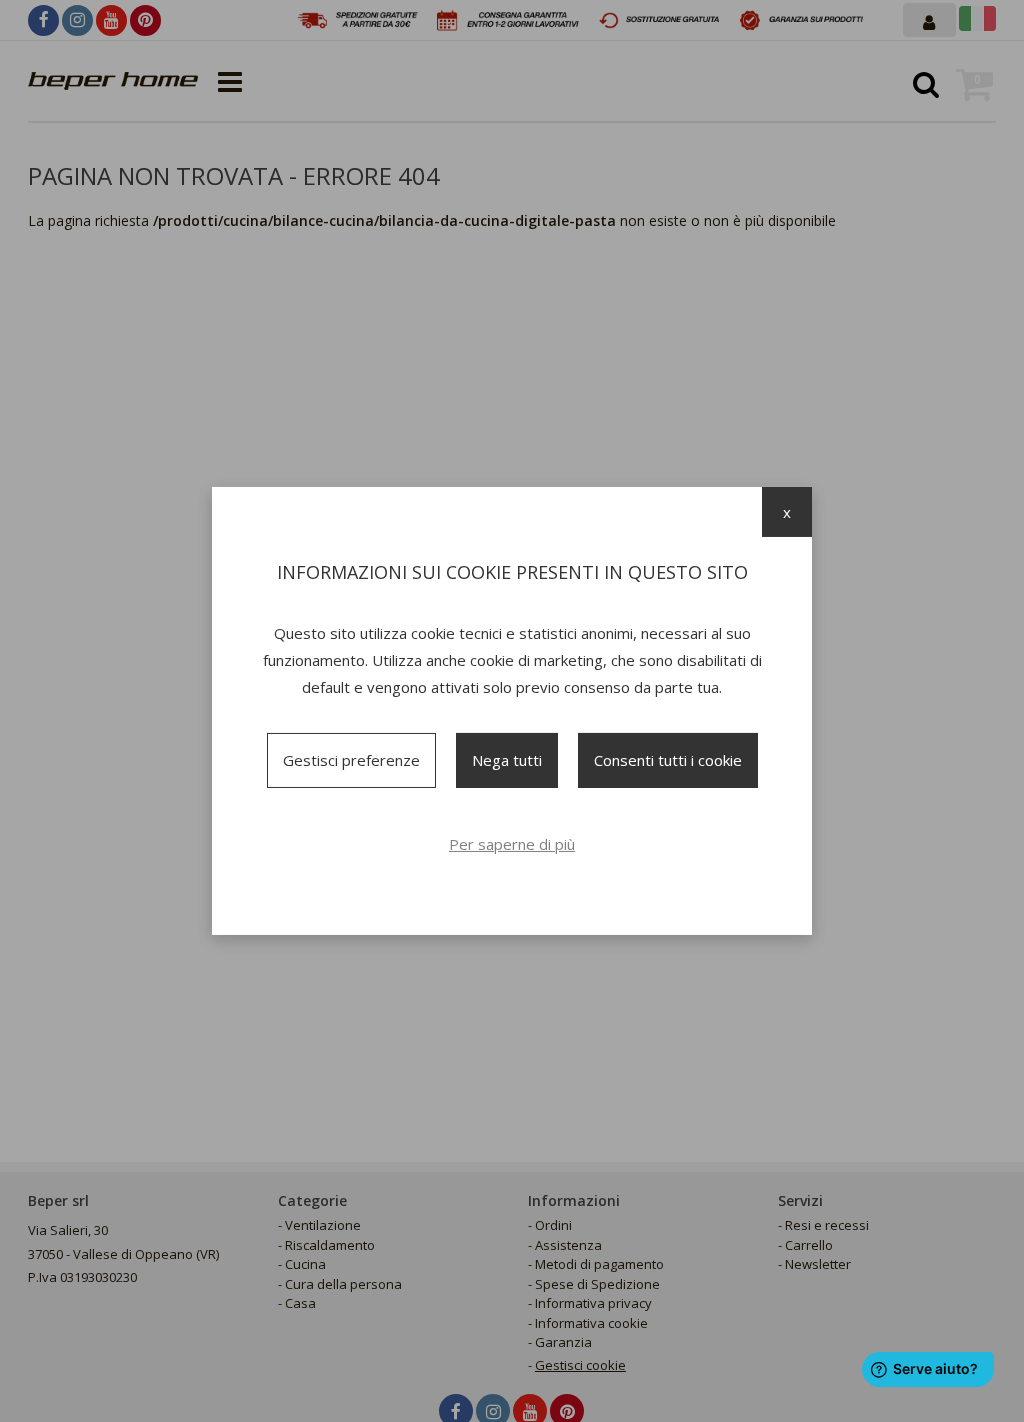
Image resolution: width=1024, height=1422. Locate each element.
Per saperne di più (512, 844)
